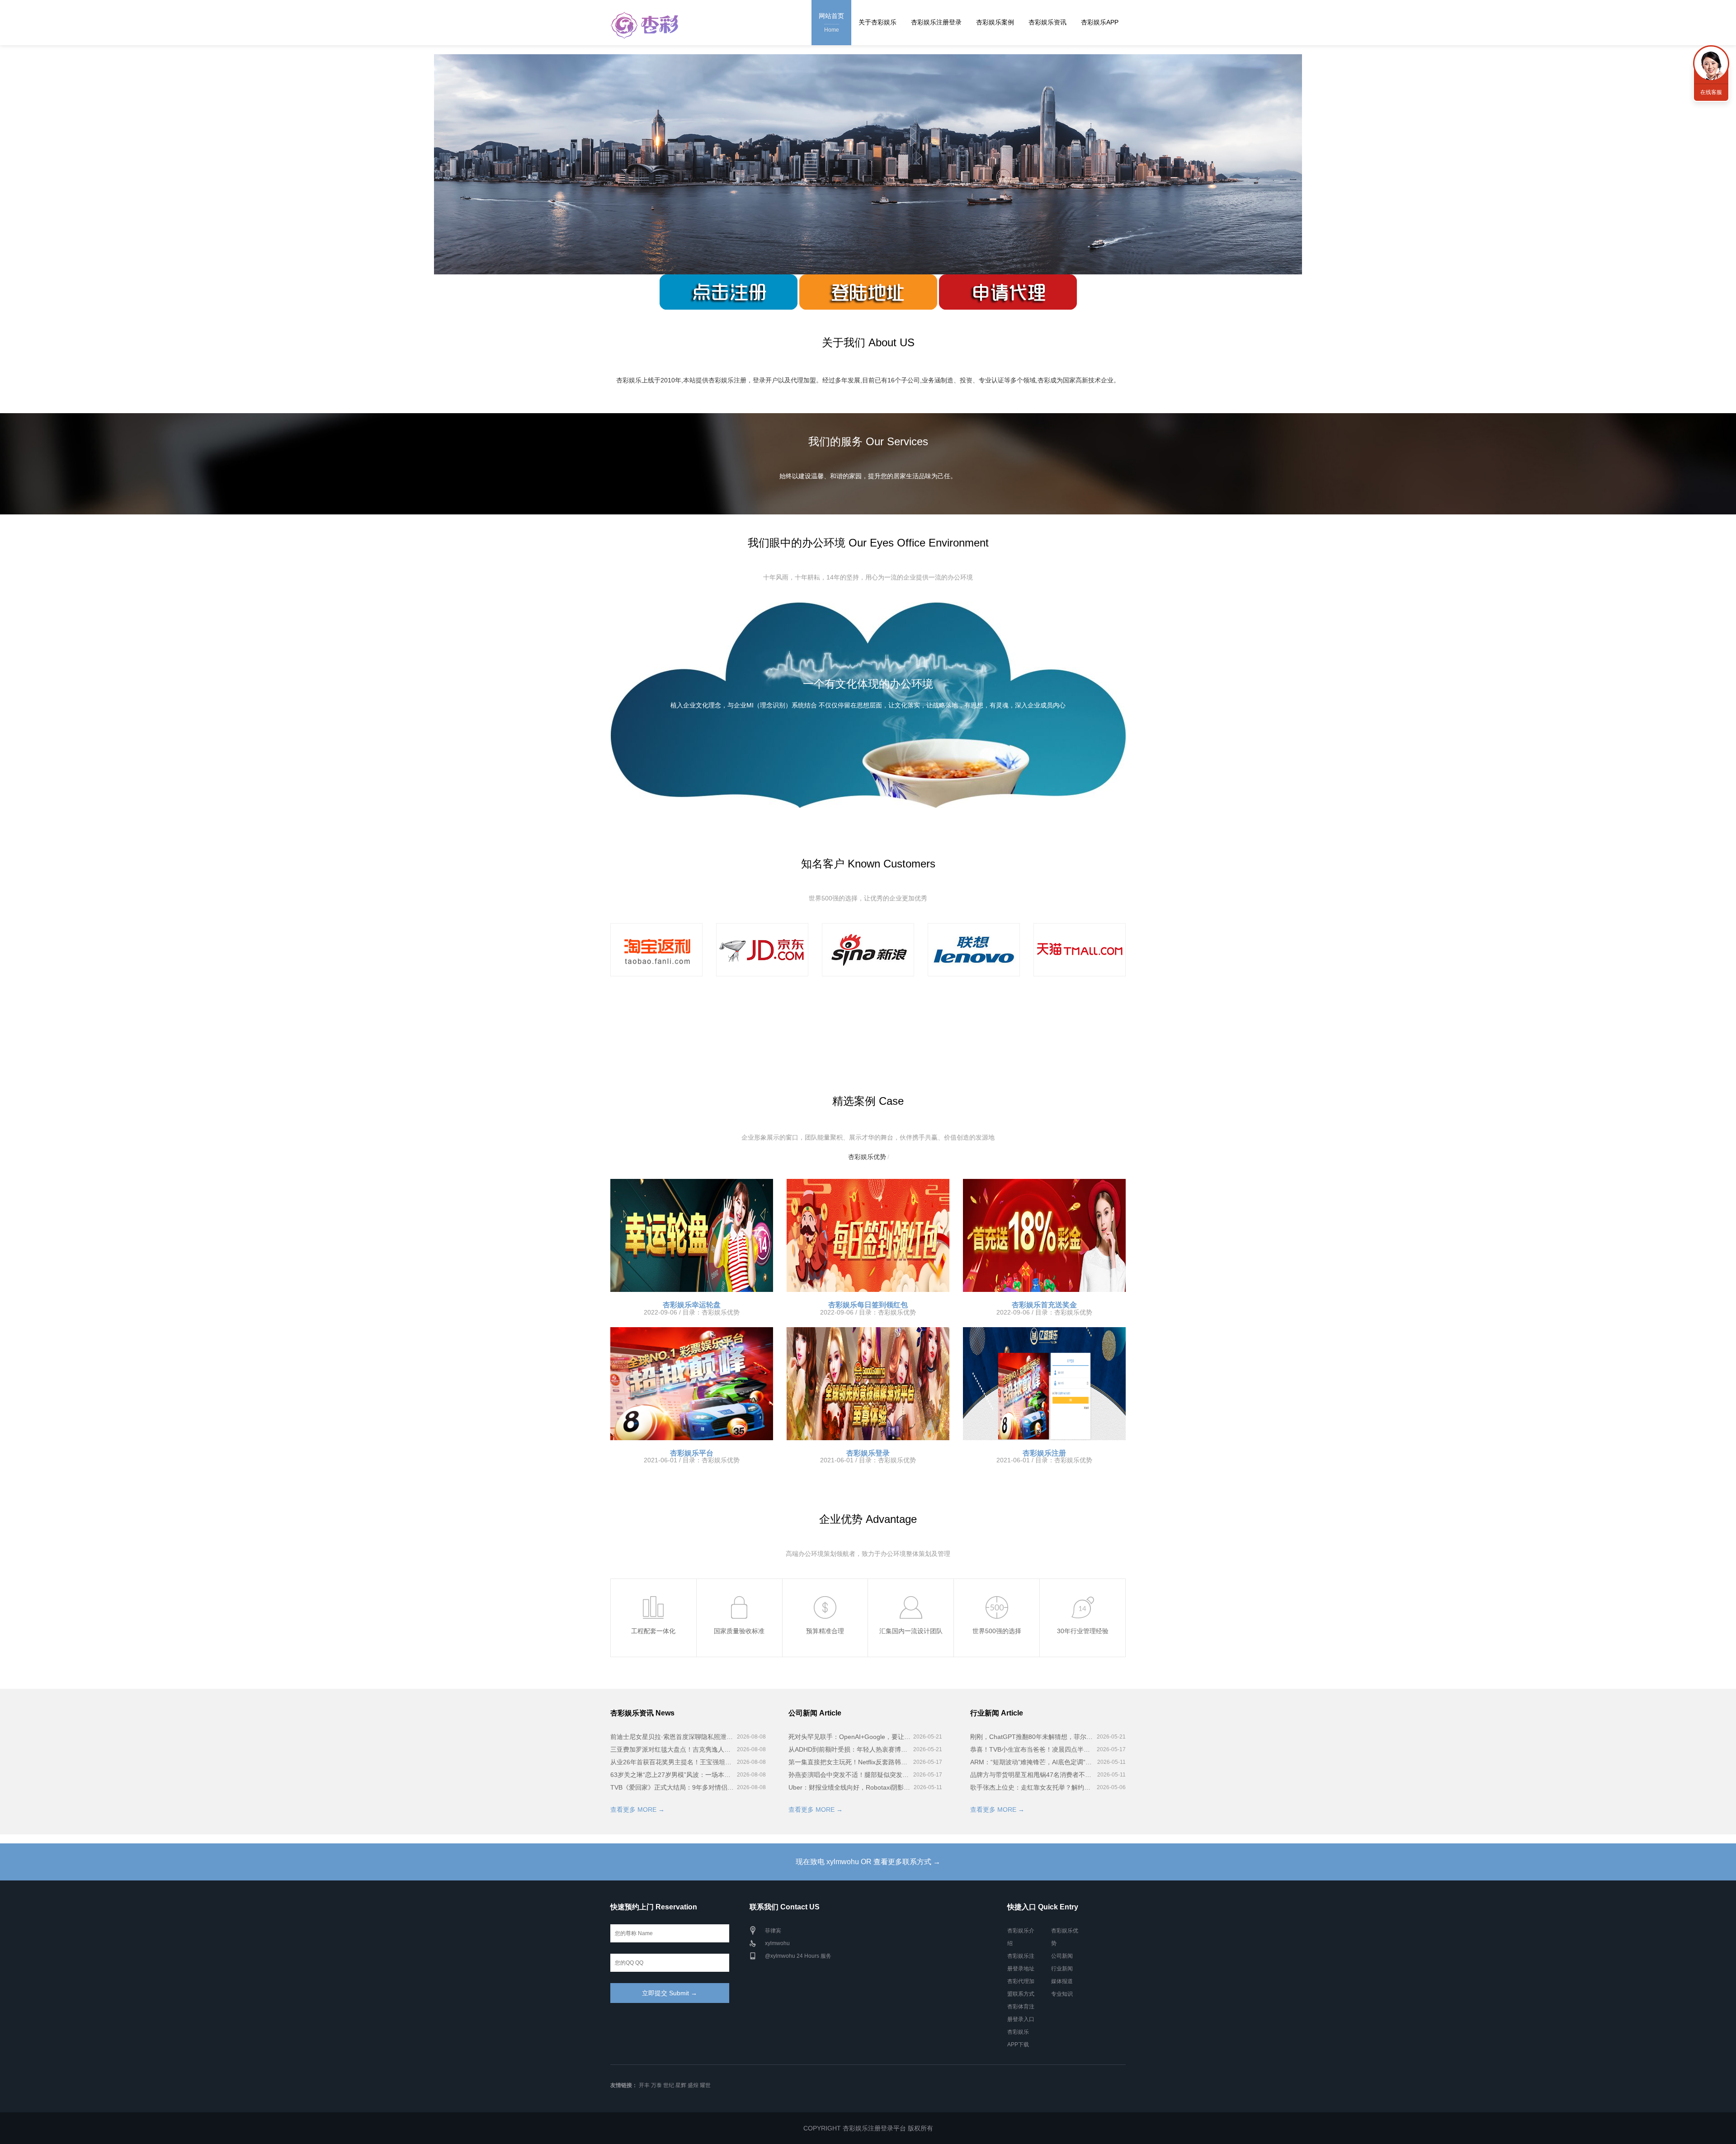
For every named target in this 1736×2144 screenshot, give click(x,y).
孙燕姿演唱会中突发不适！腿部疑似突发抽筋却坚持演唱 (850, 1775)
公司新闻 (1062, 1956)
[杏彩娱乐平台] (692, 1384)
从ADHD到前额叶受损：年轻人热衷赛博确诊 (850, 1749)
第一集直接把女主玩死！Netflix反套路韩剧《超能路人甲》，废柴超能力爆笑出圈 (850, 1762)
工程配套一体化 (653, 1593)
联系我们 (1711, 63)
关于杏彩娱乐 (877, 22)
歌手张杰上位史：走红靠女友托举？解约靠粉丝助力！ (1033, 1787)
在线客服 (1711, 92)
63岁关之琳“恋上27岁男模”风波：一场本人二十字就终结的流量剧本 (673, 1775)
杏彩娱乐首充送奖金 (1044, 1305)
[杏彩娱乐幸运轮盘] (692, 1235)
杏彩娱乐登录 (868, 1453)
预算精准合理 (825, 1593)
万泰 (656, 2085)
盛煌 (693, 2085)
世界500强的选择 (997, 1593)
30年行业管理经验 (1083, 1593)
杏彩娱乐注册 (1044, 1453)
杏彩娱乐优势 (867, 1157)
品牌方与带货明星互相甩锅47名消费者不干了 (1033, 1775)
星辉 (681, 2085)
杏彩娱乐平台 (692, 1453)
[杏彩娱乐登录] (868, 1384)
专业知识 (1062, 1994)
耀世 (705, 2085)
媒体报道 (1062, 1981)
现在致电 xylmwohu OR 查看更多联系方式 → (868, 1862)
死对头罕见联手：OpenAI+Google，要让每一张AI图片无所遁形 (850, 1737)
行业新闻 (1062, 1969)
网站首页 (831, 23)
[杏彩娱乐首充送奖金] (1044, 1235)
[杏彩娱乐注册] (1044, 1384)
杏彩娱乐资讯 (1047, 22)
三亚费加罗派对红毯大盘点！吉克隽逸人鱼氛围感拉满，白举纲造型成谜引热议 (673, 1749)
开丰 (644, 2085)
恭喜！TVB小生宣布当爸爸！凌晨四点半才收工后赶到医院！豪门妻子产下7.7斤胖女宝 (1033, 1749)
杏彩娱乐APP (1100, 22)
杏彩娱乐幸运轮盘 (692, 1305)
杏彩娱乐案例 (995, 22)
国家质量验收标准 (739, 1593)
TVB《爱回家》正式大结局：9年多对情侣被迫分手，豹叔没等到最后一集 (673, 1787)
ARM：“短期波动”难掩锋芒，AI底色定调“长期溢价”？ (1033, 1762)
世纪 (669, 2085)
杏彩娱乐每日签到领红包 (868, 1305)
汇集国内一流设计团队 (911, 1593)
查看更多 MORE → (637, 1809)
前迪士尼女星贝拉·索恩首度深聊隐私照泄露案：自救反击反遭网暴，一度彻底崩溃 (673, 1737)
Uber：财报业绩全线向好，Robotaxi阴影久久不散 (850, 1787)
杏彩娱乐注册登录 (936, 22)
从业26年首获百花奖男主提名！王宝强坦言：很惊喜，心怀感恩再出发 (673, 1762)
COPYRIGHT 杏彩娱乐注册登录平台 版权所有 (868, 2128)
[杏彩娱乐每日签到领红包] (868, 1235)
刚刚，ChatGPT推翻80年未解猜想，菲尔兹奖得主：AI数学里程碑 (1033, 1737)
